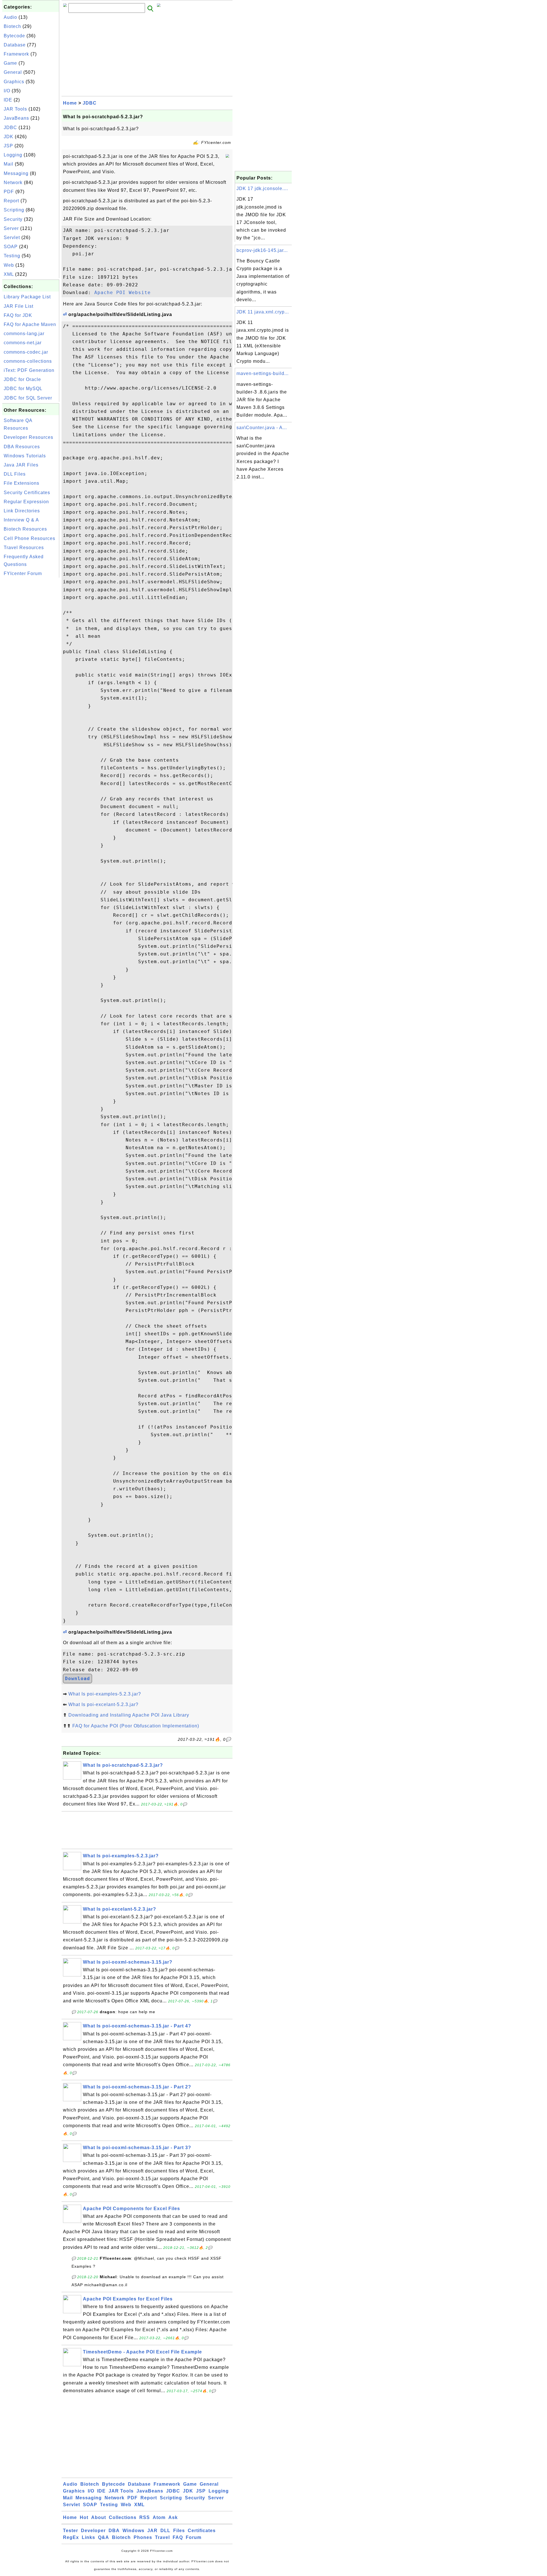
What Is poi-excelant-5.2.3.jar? (103, 1704)
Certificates (202, 2531)
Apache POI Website (123, 293)
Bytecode (14, 36)
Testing (12, 256)
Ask (173, 2517)
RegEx (71, 2537)
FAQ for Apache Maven (30, 324)
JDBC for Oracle (22, 379)
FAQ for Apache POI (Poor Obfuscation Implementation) (136, 1726)
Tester (71, 2531)
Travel (162, 2537)
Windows (133, 2531)
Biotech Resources (25, 529)
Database (15, 45)
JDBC (10, 128)
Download (77, 1679)
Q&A (104, 2537)
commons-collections (28, 361)
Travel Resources (24, 548)
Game (10, 63)
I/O (7, 91)
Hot (84, 2517)
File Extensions (22, 483)
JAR (152, 2531)
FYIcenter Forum (23, 573)
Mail (9, 164)
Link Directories (22, 511)
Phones (143, 2537)
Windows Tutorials (25, 456)
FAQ (178, 2537)
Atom (159, 2517)
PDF (9, 192)
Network (13, 183)
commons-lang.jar (24, 334)
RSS (145, 2517)
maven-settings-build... (263, 373)
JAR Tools (15, 109)
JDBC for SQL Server (28, 398)
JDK (9, 137)
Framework (16, 54)
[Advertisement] (31, 665)
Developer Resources (28, 437)
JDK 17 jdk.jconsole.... (262, 188)
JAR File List (19, 306)
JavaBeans (16, 118)
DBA (114, 2531)
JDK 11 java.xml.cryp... (263, 312)
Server (11, 228)
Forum (194, 2537)
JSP (8, 146)
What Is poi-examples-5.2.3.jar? (105, 1694)
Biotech (12, 26)
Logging (13, 155)
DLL (165, 2531)
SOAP (11, 247)
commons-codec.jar (26, 352)
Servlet (12, 238)
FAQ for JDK (18, 315)
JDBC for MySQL (23, 389)
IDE (8, 100)
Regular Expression (26, 502)
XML (9, 274)
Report (11, 201)
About (99, 2517)
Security (13, 219)
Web (9, 265)
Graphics (14, 82)
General (13, 72)
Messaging (16, 173)
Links (88, 2537)
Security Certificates (27, 493)
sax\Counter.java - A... (262, 428)
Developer (93, 2531)
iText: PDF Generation (29, 370)
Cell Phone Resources (29, 538)
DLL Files (15, 474)
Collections (123, 2517)
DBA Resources (22, 447)
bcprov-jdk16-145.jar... (262, 250)
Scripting (14, 210)
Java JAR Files (21, 465)
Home (70, 103)
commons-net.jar (23, 343)
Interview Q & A (21, 520)
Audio (10, 17)
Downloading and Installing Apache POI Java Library (129, 1715)
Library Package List (27, 297)
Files (179, 2531)
